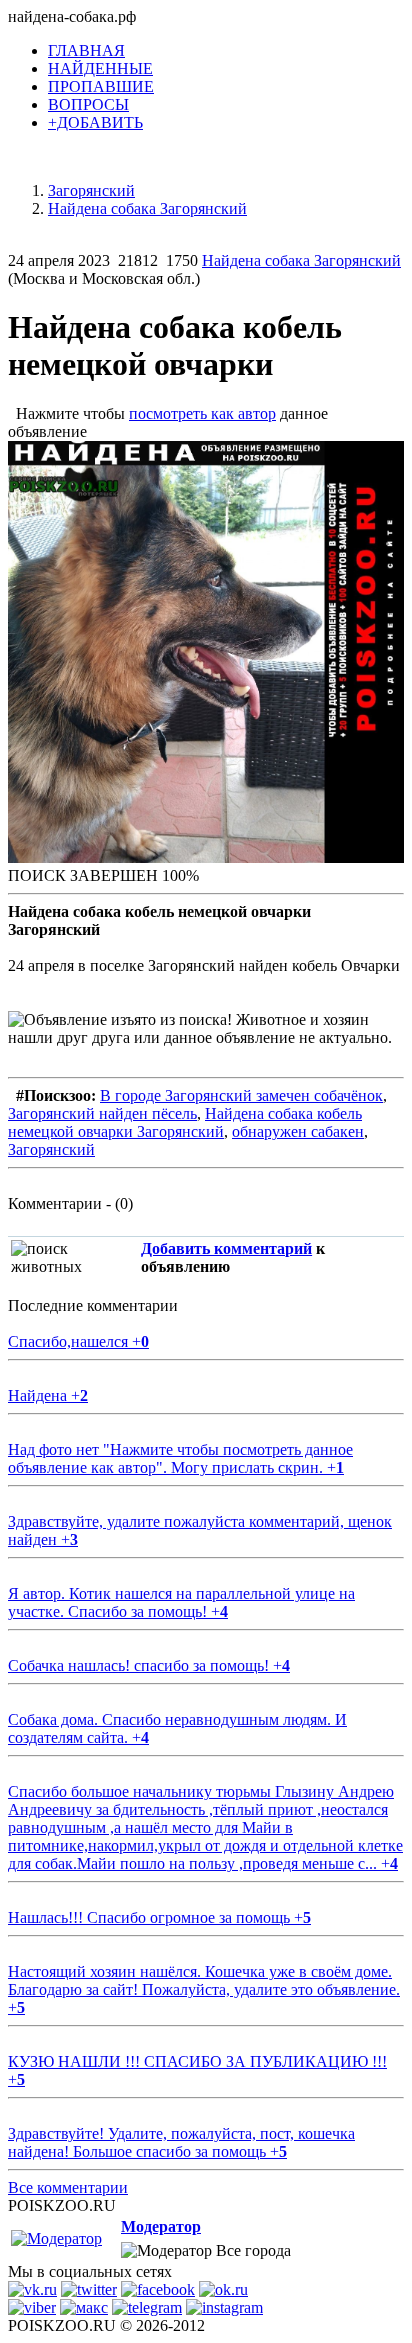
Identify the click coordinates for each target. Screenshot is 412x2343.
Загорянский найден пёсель (102, 1113)
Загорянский (51, 1149)
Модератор (161, 2226)
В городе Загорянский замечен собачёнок (241, 1095)
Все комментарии (68, 2187)
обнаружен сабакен (298, 1131)
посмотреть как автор (202, 413)
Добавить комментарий (226, 1248)
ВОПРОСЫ (88, 104)
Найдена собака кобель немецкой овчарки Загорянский (185, 1122)
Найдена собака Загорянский (301, 260)
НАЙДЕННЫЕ (100, 68)
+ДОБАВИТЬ (95, 122)
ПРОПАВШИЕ (101, 86)
